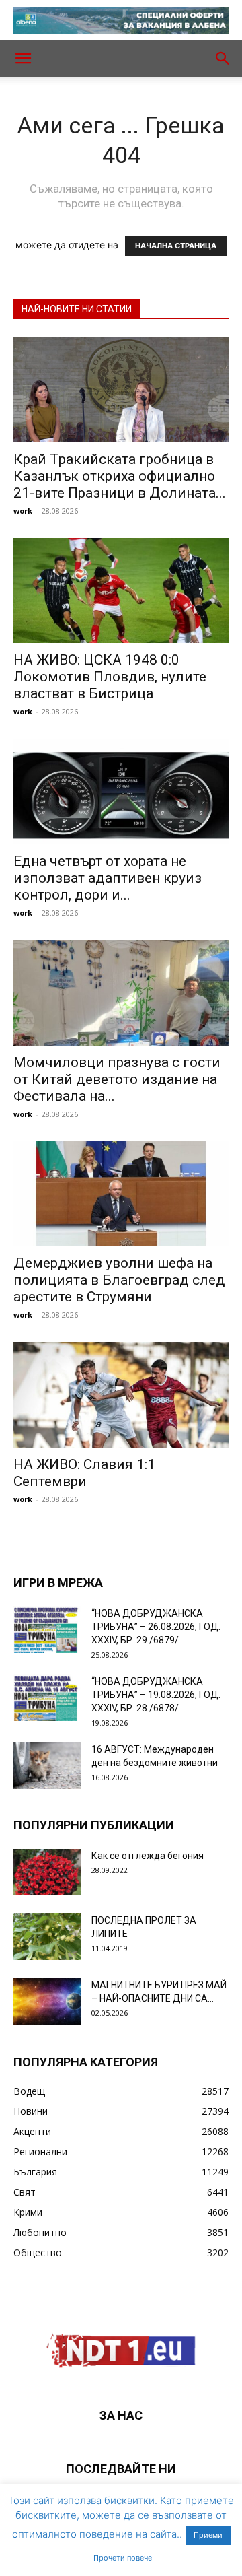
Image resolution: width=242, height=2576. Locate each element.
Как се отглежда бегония (148, 1856)
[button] (23, 59)
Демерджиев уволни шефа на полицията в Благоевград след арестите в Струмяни (119, 1280)
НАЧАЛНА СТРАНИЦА (176, 246)
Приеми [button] (208, 2535)
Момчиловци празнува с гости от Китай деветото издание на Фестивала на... (117, 1079)
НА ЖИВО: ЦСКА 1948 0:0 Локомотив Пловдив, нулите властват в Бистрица (110, 677)
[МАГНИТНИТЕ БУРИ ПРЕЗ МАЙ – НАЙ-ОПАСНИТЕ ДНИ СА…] (47, 2001)
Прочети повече (123, 2558)
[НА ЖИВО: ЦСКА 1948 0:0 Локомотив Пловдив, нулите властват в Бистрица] (121, 591)
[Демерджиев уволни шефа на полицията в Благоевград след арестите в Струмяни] (121, 1194)
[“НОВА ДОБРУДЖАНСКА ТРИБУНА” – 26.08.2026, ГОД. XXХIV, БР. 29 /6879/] (47, 1630)
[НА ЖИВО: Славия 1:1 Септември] (121, 1395)
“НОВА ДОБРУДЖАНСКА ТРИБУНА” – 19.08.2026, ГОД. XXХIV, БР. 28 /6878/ (156, 1695)
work (23, 511)
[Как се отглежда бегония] (47, 1872)
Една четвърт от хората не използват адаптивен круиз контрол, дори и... (108, 878)
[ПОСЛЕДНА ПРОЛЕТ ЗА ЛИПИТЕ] (47, 1937)
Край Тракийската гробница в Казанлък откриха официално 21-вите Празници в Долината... (120, 476)
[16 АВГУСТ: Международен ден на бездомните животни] (47, 1766)
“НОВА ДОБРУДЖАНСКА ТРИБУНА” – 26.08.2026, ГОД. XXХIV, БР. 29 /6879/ (156, 1627)
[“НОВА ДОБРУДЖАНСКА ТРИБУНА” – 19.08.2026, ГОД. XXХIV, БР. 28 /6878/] (47, 1698)
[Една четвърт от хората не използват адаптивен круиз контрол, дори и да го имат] (121, 791)
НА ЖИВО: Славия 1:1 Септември (84, 1473)
